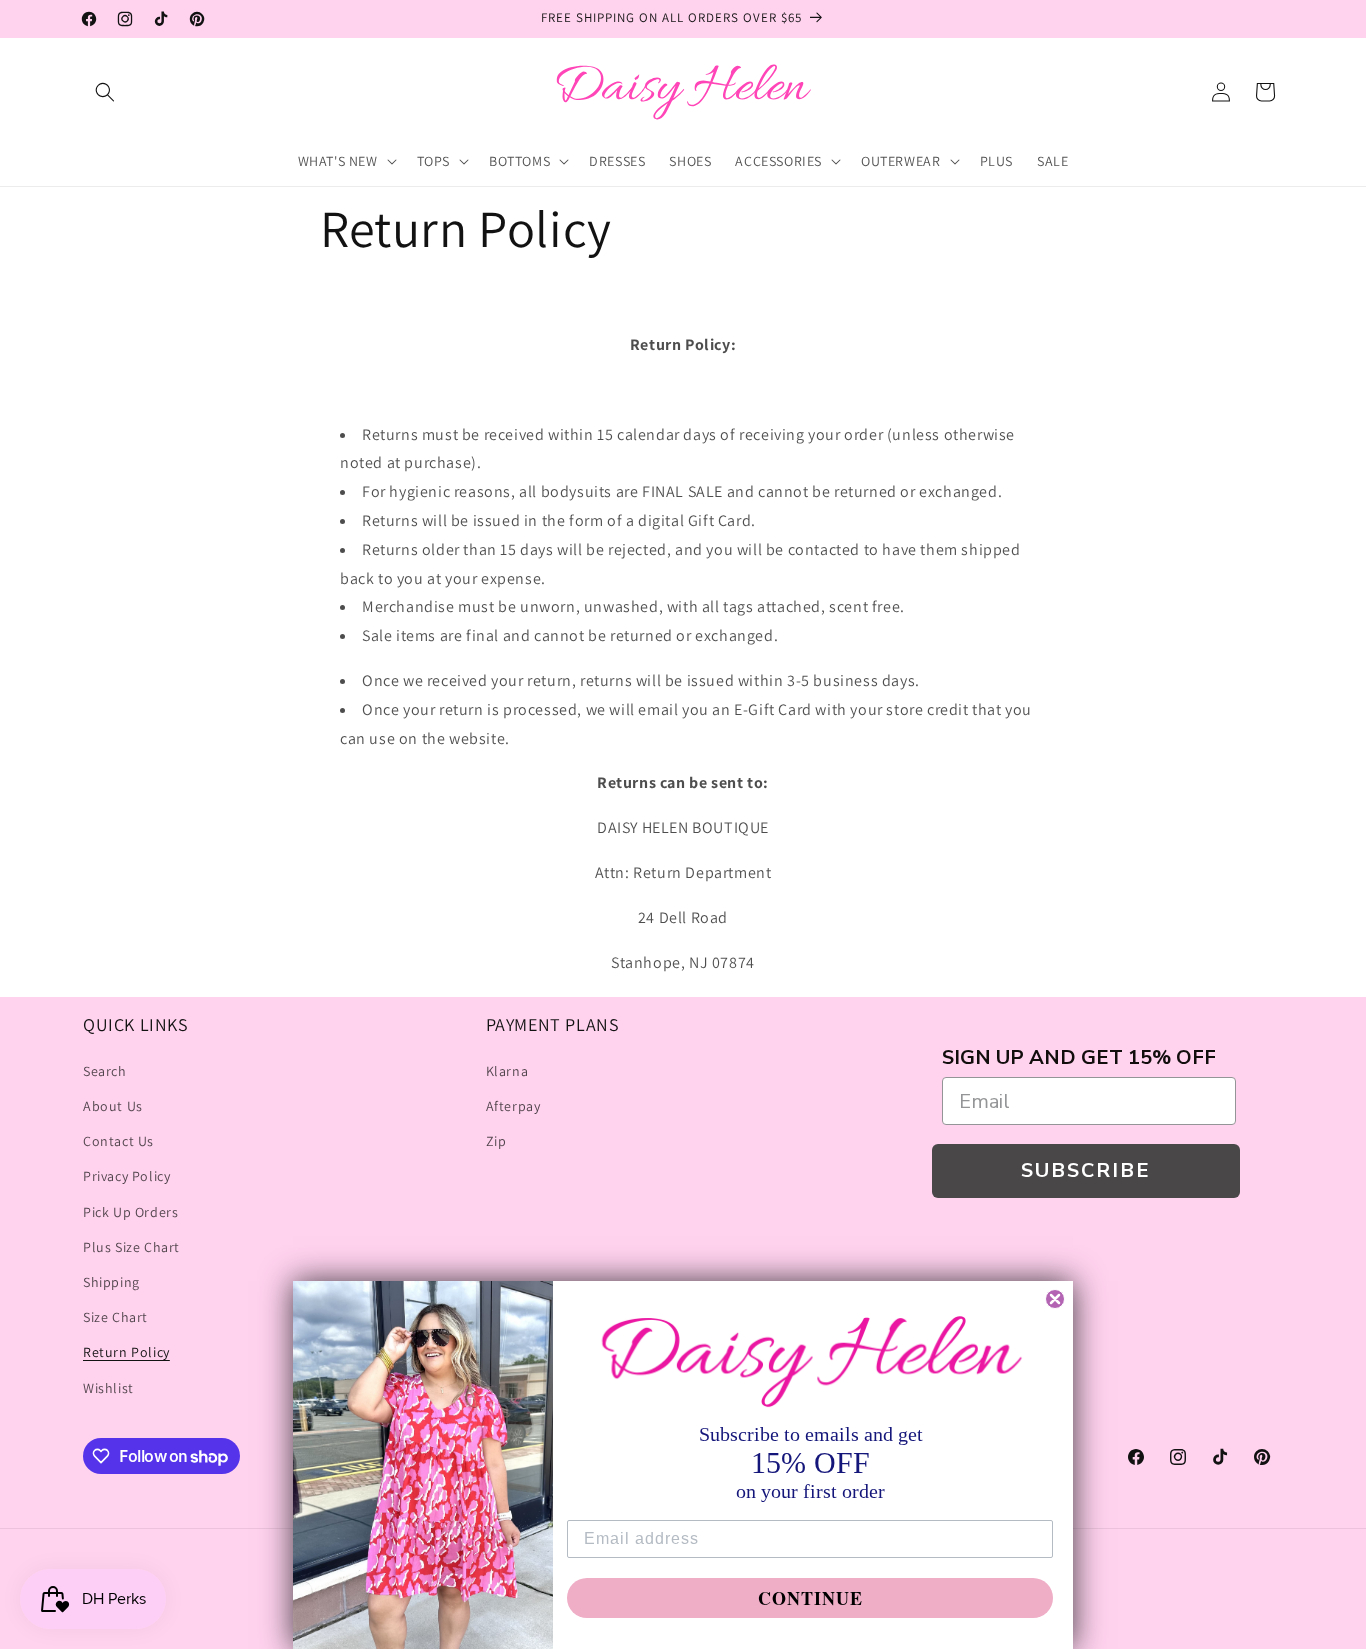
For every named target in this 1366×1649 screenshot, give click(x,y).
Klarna (507, 1071)
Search (105, 1071)
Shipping (111, 1282)
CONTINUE (810, 1598)
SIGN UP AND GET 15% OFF (1079, 1057)
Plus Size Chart (131, 1247)
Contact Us (118, 1141)
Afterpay (513, 1106)
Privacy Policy (126, 1176)
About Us (113, 1106)
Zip (496, 1141)
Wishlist (108, 1388)
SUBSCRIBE (1086, 1170)
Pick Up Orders (130, 1212)
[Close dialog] (1055, 1299)
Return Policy (126, 1352)
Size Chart (115, 1317)
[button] (105, 92)
